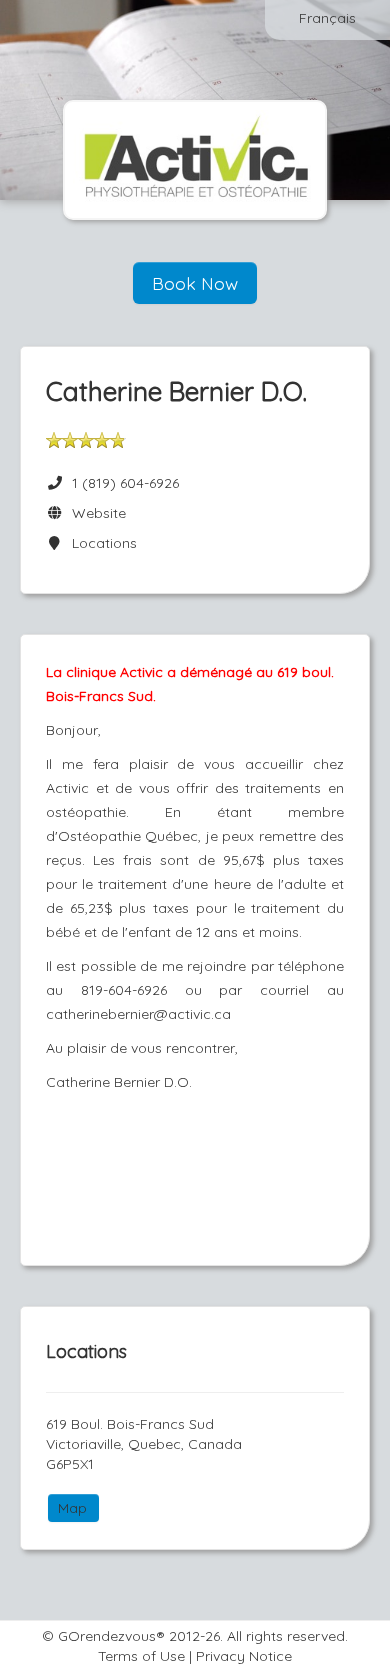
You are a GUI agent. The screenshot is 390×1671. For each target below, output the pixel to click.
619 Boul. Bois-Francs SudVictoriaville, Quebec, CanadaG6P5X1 (144, 1444)
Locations (100, 543)
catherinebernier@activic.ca (138, 1014)
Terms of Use (141, 1656)
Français (327, 18)
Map (72, 1508)
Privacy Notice (244, 1656)
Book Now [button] (195, 283)
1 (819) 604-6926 (125, 483)
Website (95, 513)
